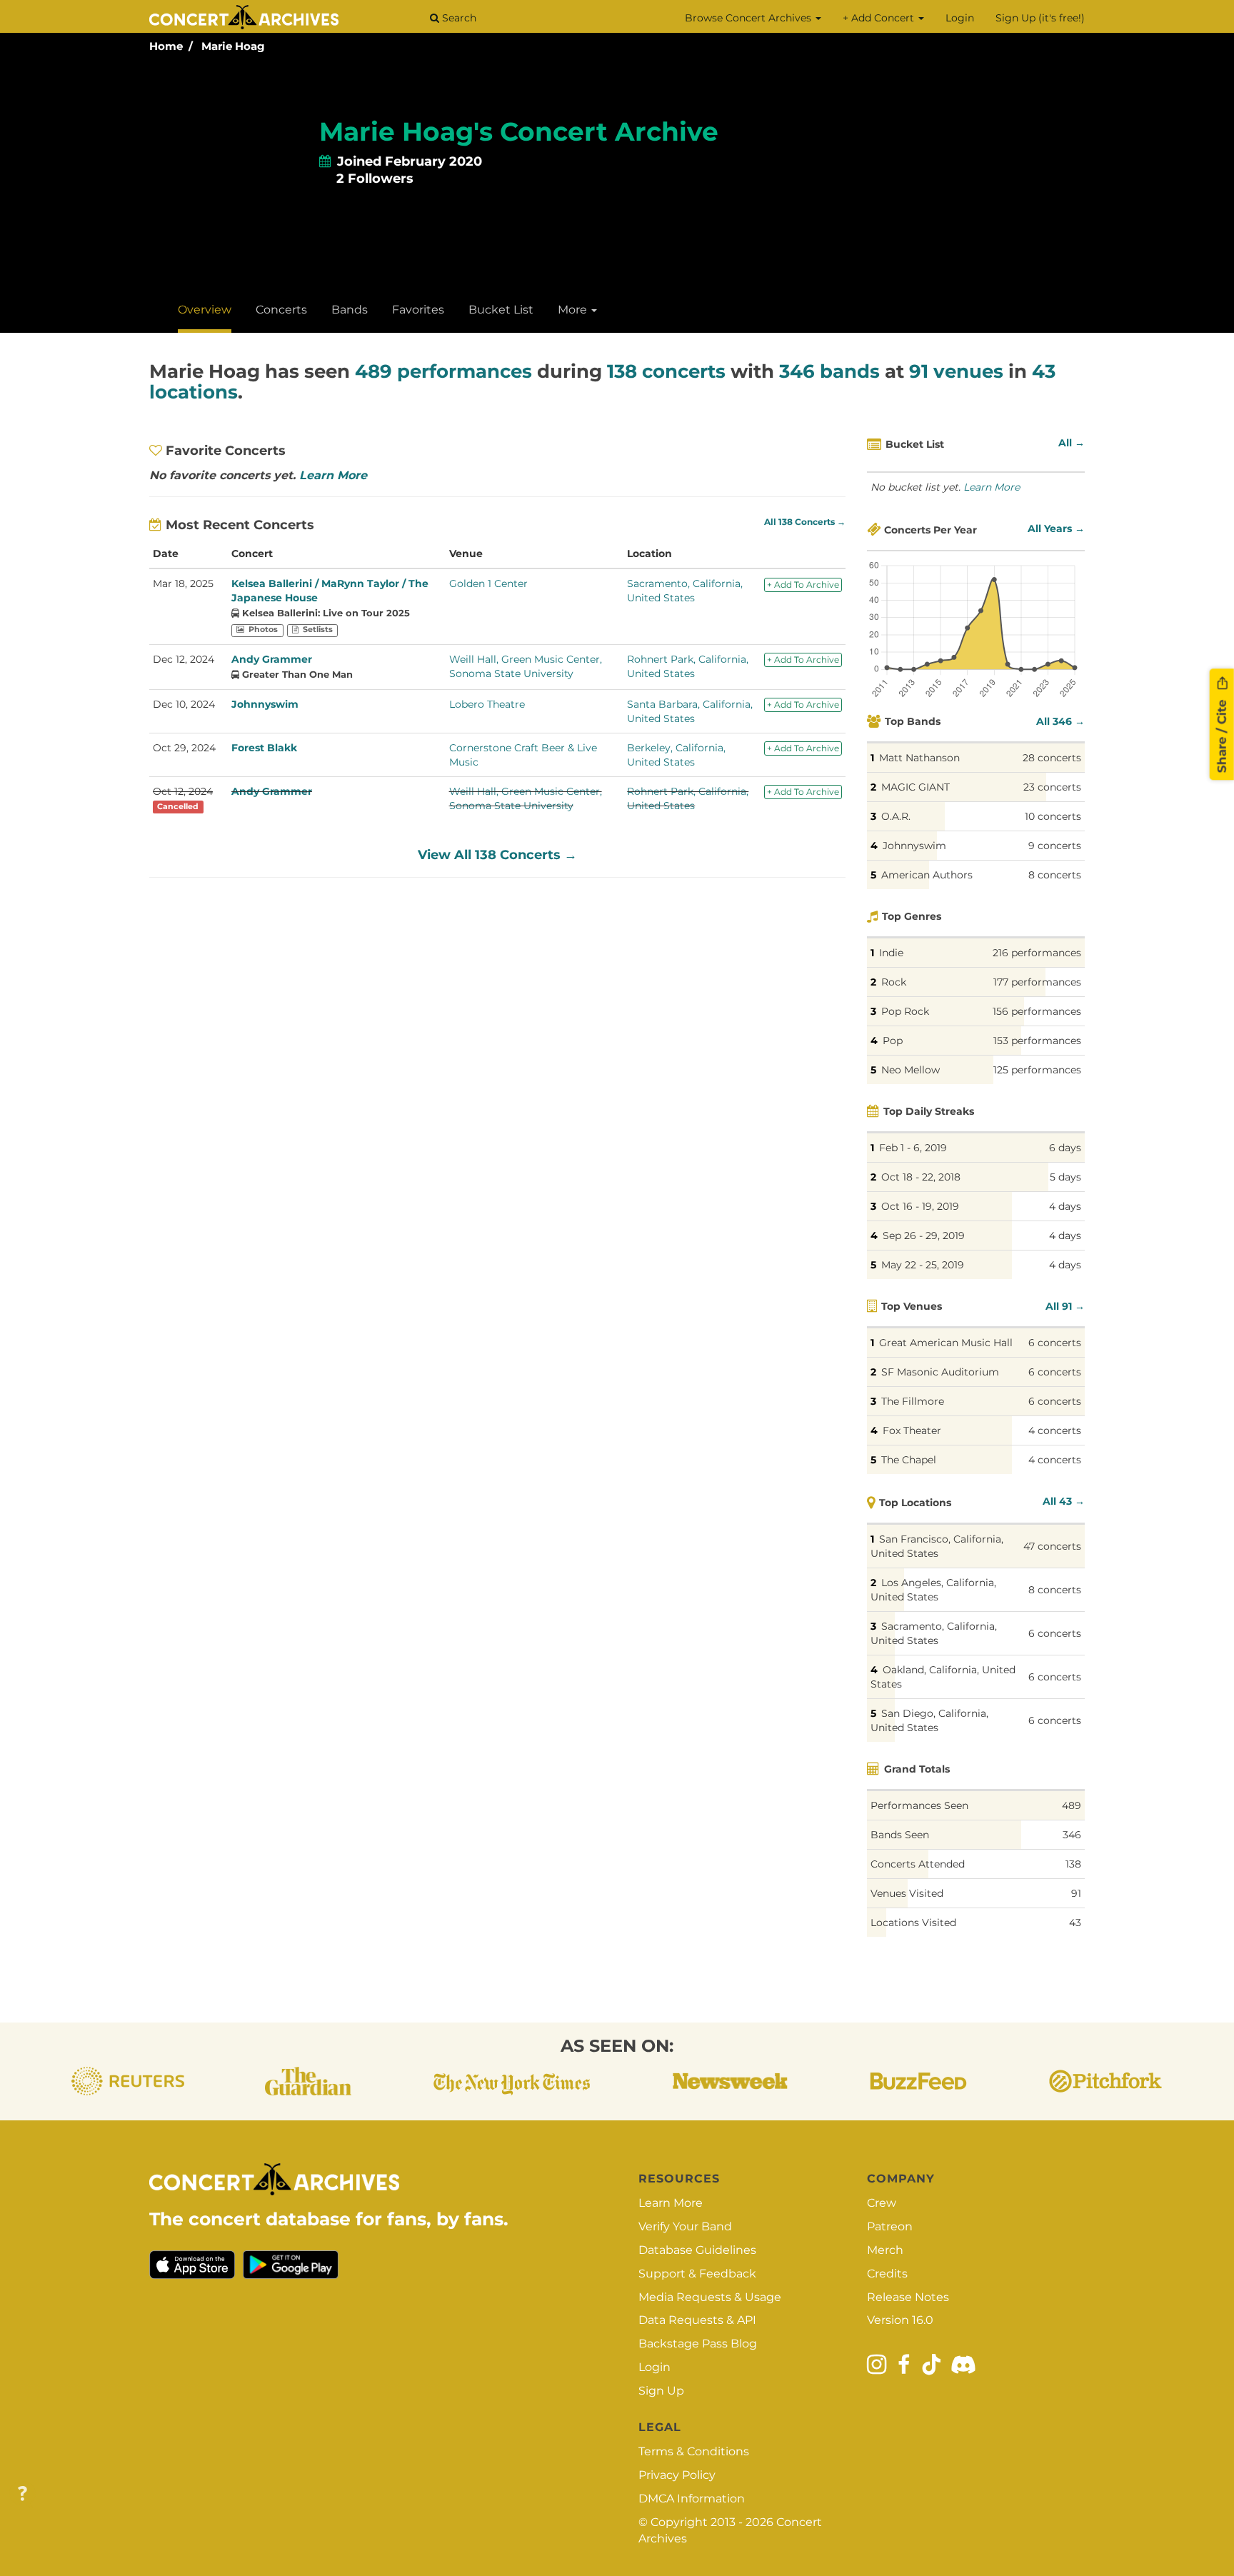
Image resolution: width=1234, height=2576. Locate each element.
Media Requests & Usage (710, 2297)
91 (1076, 1893)
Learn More (333, 475)
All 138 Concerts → (805, 522)
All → (1072, 443)
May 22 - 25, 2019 (923, 1265)
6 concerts (1055, 1343)
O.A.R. (896, 816)
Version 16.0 (900, 2320)
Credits (887, 2274)
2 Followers (375, 179)
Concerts (281, 310)
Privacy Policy (677, 2475)
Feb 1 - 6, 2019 (913, 1148)
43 (1075, 1923)
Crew (882, 2203)
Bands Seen (900, 1835)
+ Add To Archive (803, 585)
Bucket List (501, 310)
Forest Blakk (264, 748)
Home (166, 46)
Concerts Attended (918, 1864)
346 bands (829, 371)
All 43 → (1064, 1501)
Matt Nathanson (919, 758)
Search (458, 18)
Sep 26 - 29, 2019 (924, 1236)
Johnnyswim (265, 704)
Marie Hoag (233, 46)
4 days (1065, 1206)
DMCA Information (692, 2499)
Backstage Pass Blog (698, 2344)
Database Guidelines (697, 2250)
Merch (885, 2250)
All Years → (1056, 528)
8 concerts (1055, 875)
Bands (350, 310)
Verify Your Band (685, 2226)
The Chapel (909, 1460)
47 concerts (1052, 1546)
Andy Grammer (272, 659)
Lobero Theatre (487, 704)
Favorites (418, 310)
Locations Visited (913, 1923)
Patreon (890, 2226)
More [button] (574, 310)
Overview (205, 310)
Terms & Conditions (694, 2451)
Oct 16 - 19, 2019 (920, 1206)
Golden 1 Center (488, 583)
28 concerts (1052, 758)
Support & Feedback (697, 2274)
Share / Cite (1222, 734)
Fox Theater (912, 1430)
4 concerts (1055, 1430)
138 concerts (666, 371)
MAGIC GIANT (916, 787)
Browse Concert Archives (749, 18)
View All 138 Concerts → (497, 855)
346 (1072, 1835)
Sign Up (661, 2391)
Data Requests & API (697, 2320)
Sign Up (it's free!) (1040, 18)
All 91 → (1065, 1306)
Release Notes (908, 2297)
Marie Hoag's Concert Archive (519, 131)
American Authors (927, 875)
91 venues (956, 371)
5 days (1065, 1177)
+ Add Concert (880, 18)
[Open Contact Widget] (22, 2494)
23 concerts (1052, 787)
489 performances (443, 371)
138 (1073, 1864)
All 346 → (1060, 721)
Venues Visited (907, 1893)
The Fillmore (913, 1401)
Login (960, 18)
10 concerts (1053, 816)
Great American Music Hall (946, 1343)
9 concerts (1055, 846)
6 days (1065, 1148)
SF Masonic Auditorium (940, 1372)
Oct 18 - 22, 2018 (921, 1177)
